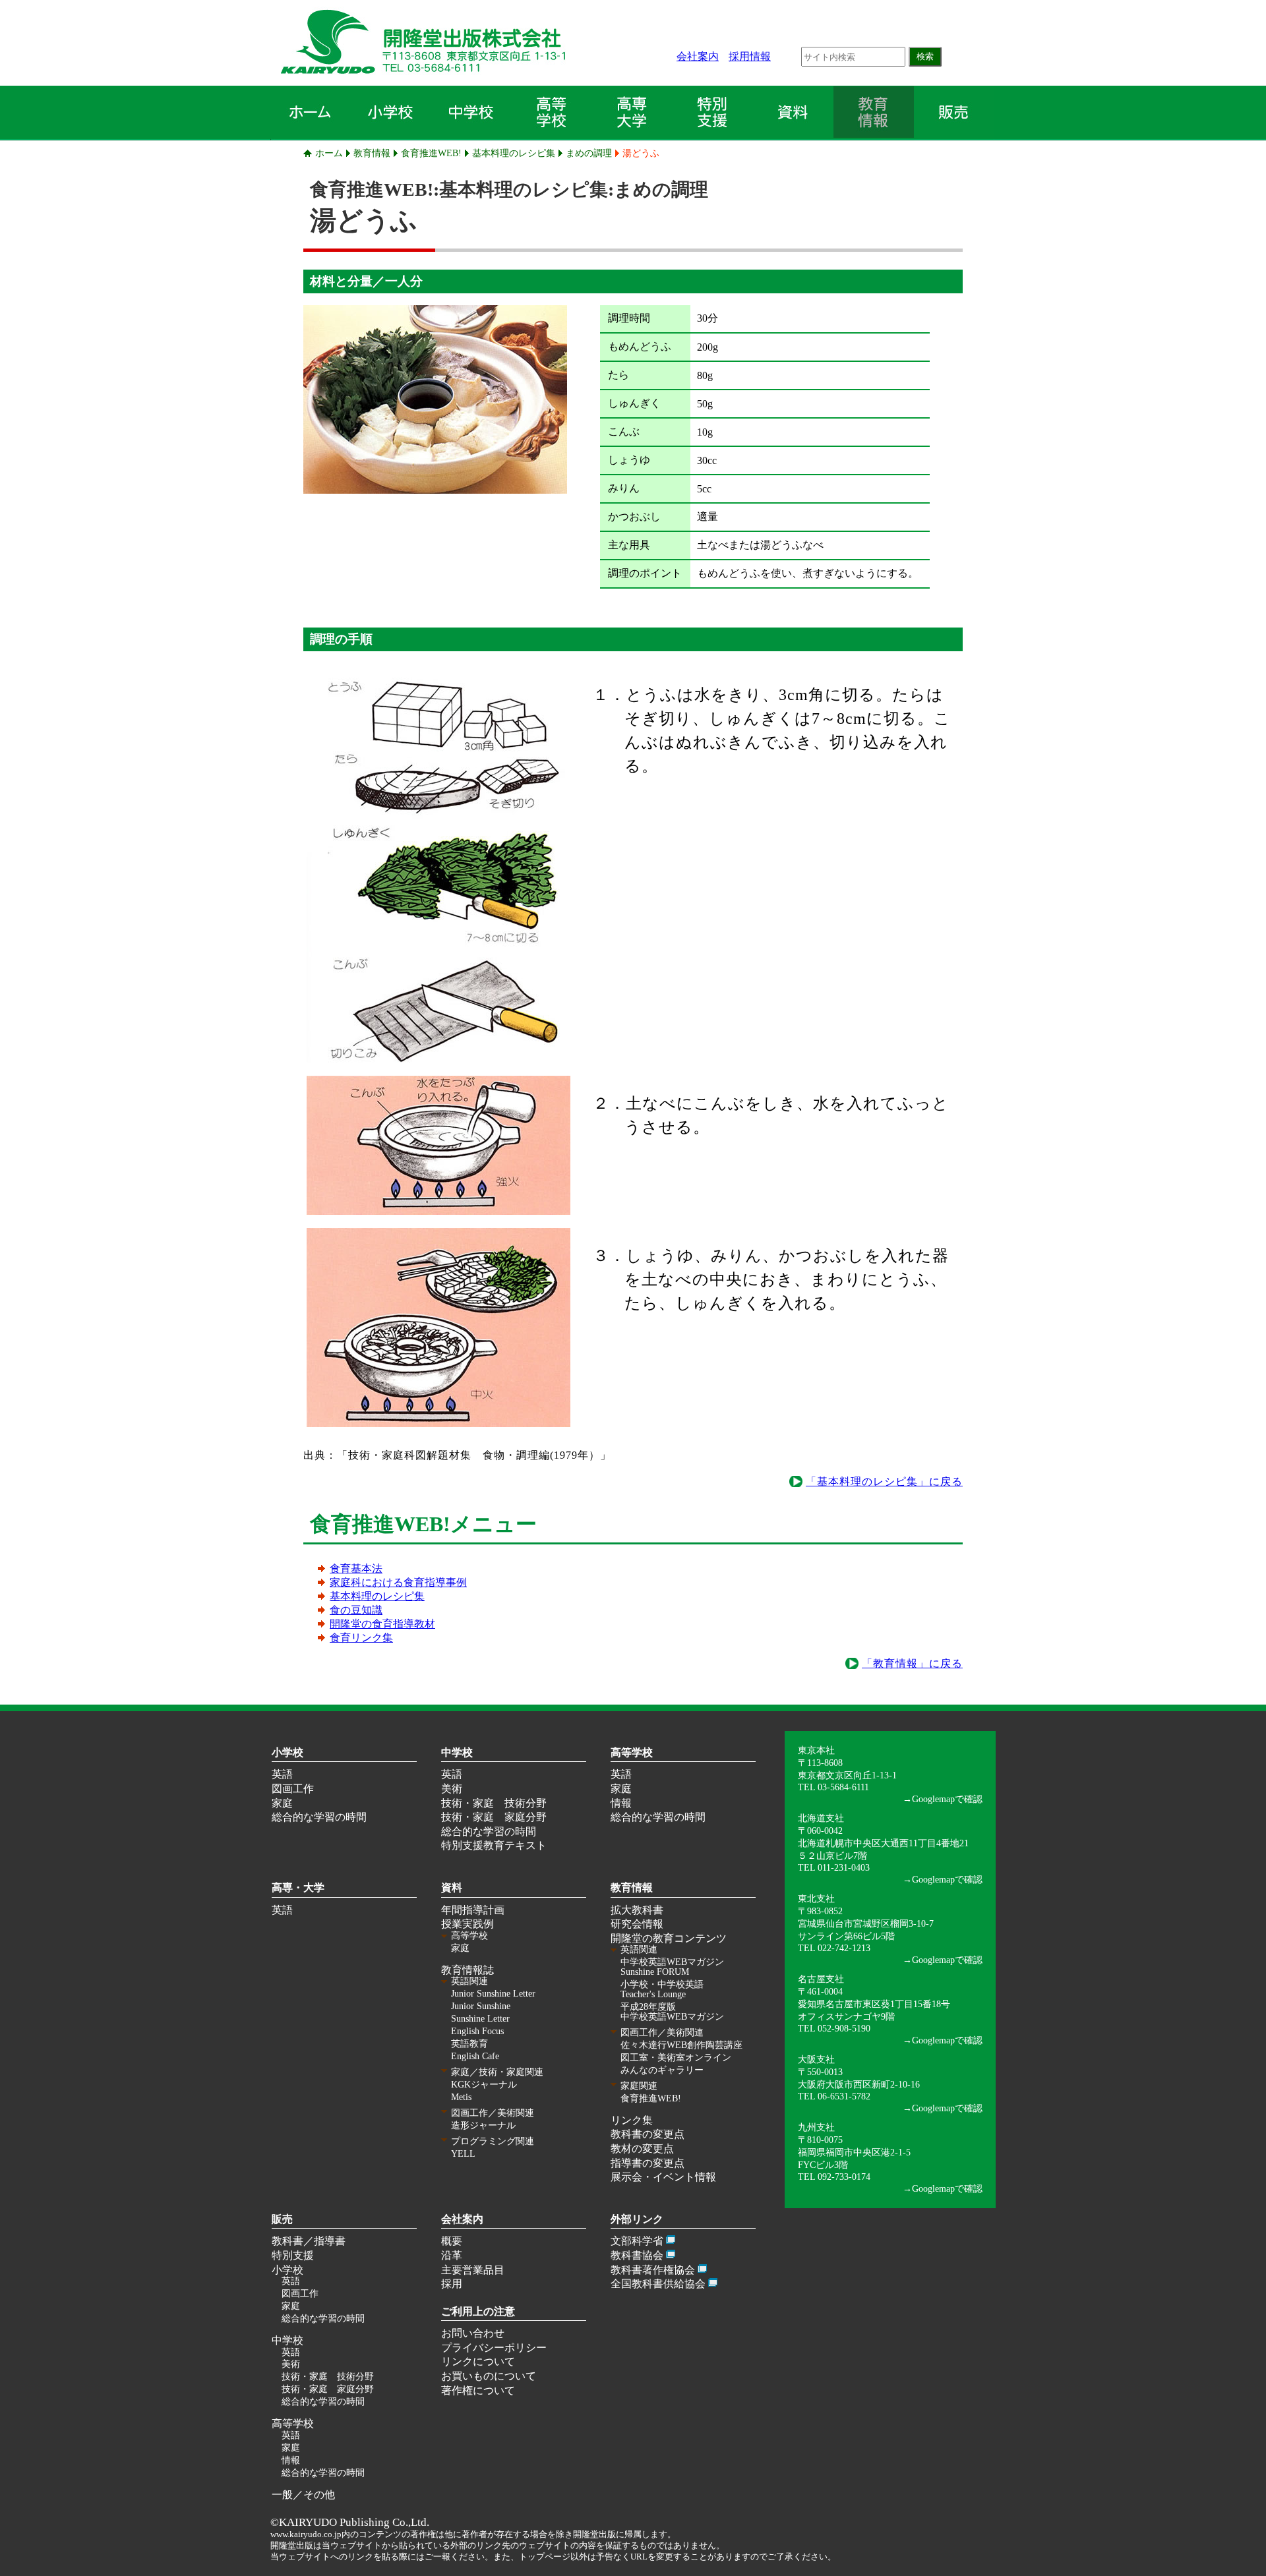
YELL (463, 2154)
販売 (282, 2219)
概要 (452, 2241)
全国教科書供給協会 (658, 2284)
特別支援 (293, 2255)
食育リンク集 (361, 1638)
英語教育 (469, 2044)
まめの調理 (589, 153)
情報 (621, 1803)
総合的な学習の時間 (319, 1817)
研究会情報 (637, 1924)
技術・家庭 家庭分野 (494, 1817)
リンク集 (632, 2120)
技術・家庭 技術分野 (494, 1803)
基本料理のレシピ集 (514, 153)
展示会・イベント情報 (663, 2177)
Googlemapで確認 (947, 1799)
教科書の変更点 (648, 2134)
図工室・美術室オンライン (676, 2058)
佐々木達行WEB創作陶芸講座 (681, 2045)
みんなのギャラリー (662, 2070)
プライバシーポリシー (494, 2348)
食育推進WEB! (431, 153)
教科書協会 (637, 2255)
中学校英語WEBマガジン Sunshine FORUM (672, 1967)
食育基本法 (356, 1568)
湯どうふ (641, 153)
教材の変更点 (642, 2149)
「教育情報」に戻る (912, 1663)
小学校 (287, 1752)
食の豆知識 (356, 1610)
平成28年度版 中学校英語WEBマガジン (672, 2012)
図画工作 (293, 1789)
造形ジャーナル (483, 2125)
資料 (452, 1888)
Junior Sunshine (481, 2006)
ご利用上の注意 (478, 2311)
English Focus (477, 2031)
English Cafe (475, 2056)
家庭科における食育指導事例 (398, 1582)
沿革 (452, 2255)
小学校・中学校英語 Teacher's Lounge (662, 1989)
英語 (282, 1774)
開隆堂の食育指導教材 (382, 1624)
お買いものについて (489, 2376)
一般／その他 (303, 2495)
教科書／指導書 (309, 2241)
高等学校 (632, 1752)
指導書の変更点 (648, 2163)
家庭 (282, 1803)
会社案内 (698, 56)
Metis (461, 2097)
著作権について (478, 2390)
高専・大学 (298, 1888)
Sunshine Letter (480, 2019)
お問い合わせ (473, 2333)
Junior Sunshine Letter (493, 1994)
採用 (452, 2284)
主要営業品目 (473, 2270)
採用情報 (750, 56)
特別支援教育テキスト (494, 1845)
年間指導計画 (473, 1910)
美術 (452, 1789)
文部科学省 (637, 2241)
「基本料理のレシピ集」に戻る (884, 1481)
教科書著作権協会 (653, 2270)
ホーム (329, 153)
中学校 (457, 1752)
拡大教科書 (637, 1910)
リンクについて (478, 2361)
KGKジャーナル (484, 2085)
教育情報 (372, 153)
